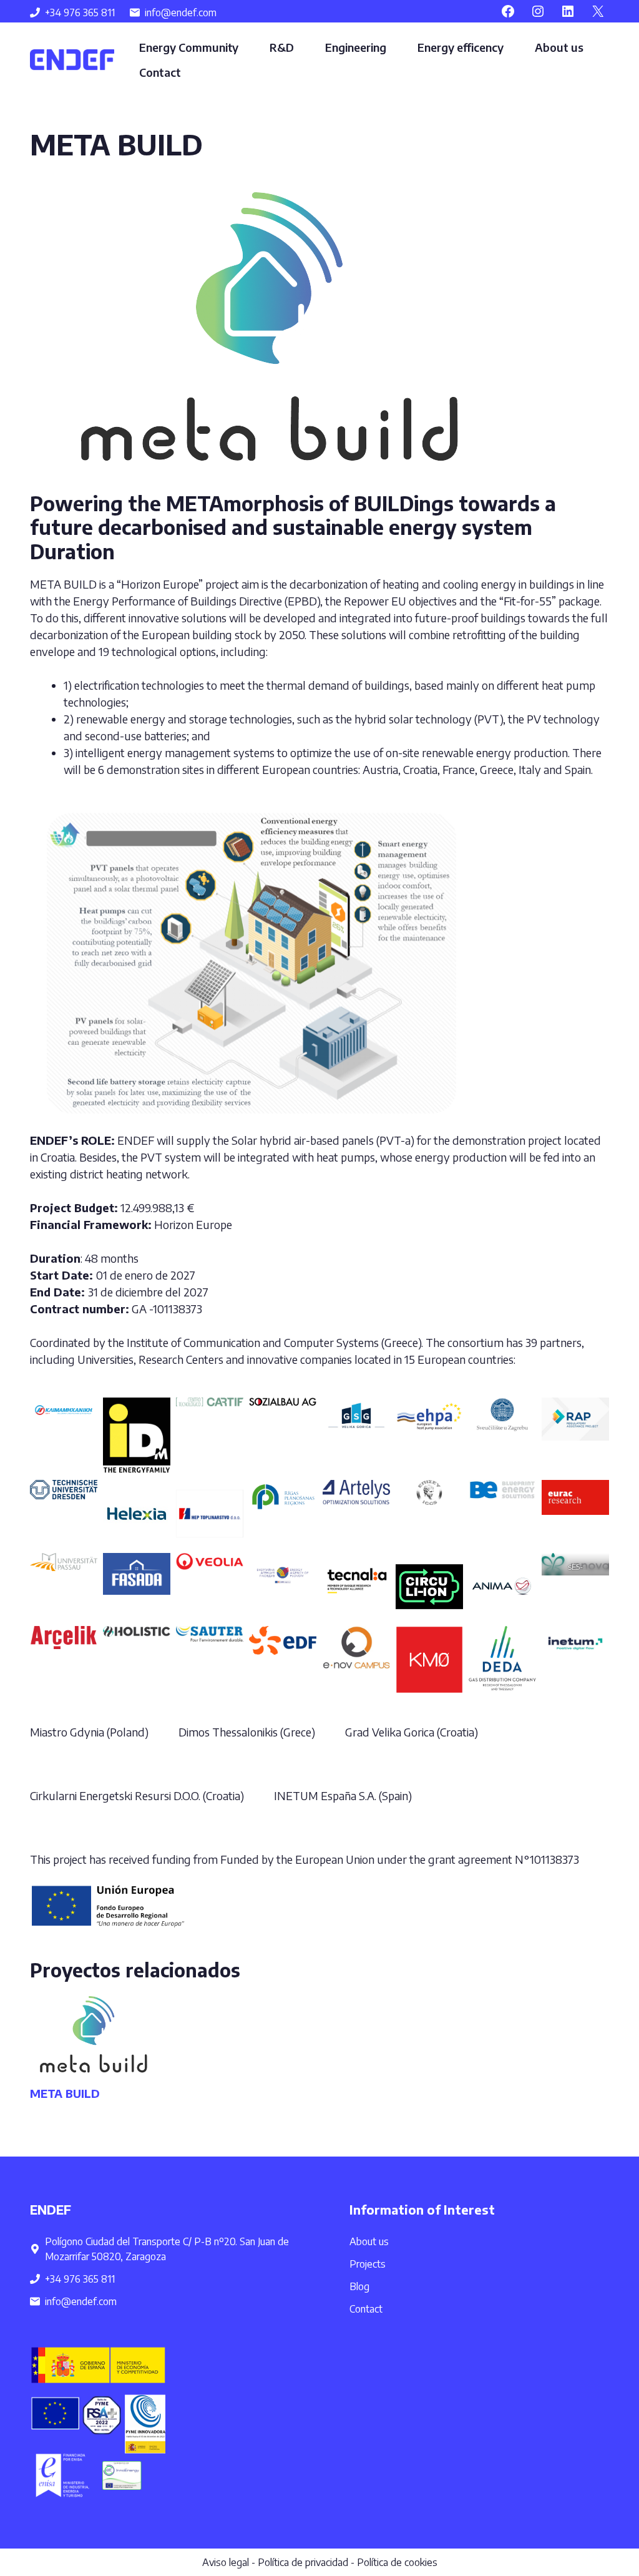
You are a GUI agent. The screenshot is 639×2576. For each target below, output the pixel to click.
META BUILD (65, 2093)
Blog (359, 2286)
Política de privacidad (303, 2562)
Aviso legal (226, 2562)
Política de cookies (397, 2562)
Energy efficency (461, 47)
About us (559, 47)
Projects (368, 2264)
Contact (160, 72)
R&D (282, 47)
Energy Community (189, 47)
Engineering (356, 47)
